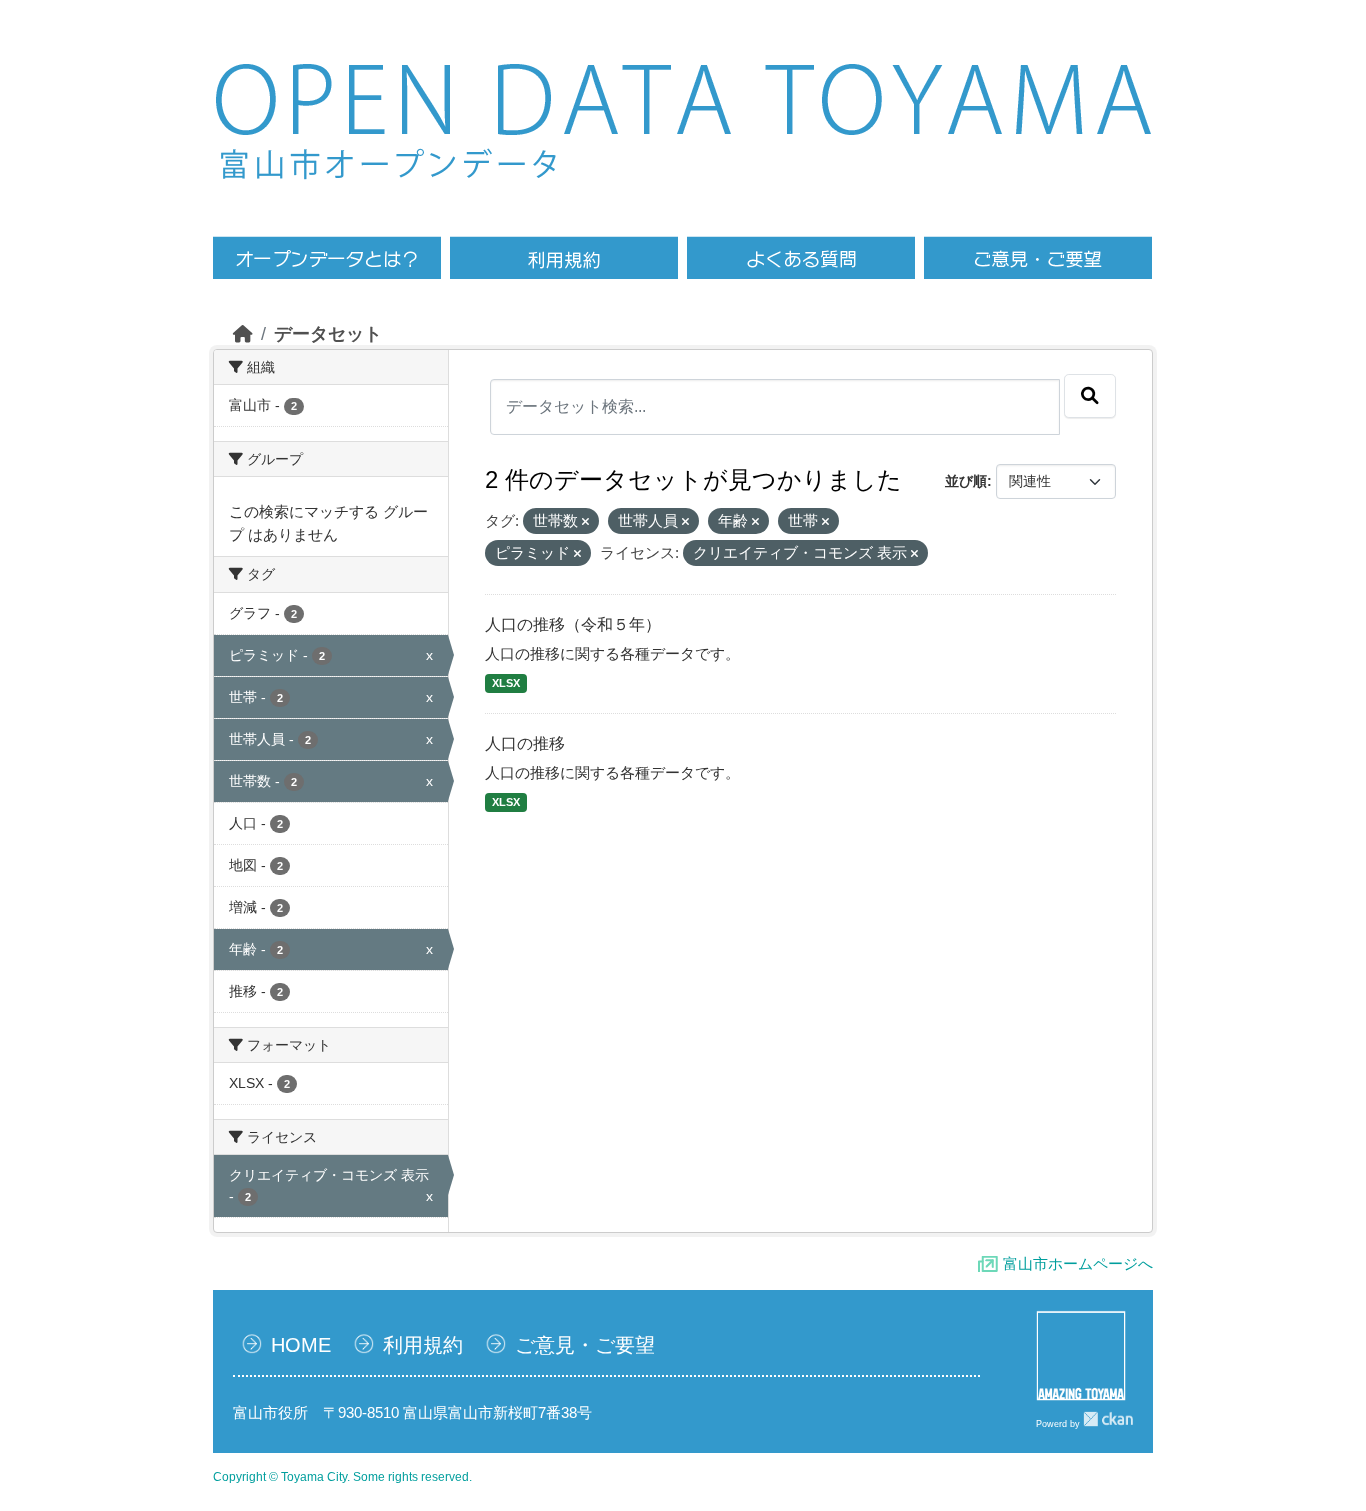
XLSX (506, 683)
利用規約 (423, 1345)
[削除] (585, 522)
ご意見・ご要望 (585, 1345)
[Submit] (1090, 396)
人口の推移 (525, 743)
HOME (301, 1345)
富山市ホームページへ (1078, 1263)
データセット (328, 334)
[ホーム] (243, 334)
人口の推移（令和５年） (573, 624)
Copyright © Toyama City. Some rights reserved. (342, 1477)
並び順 (966, 481)
